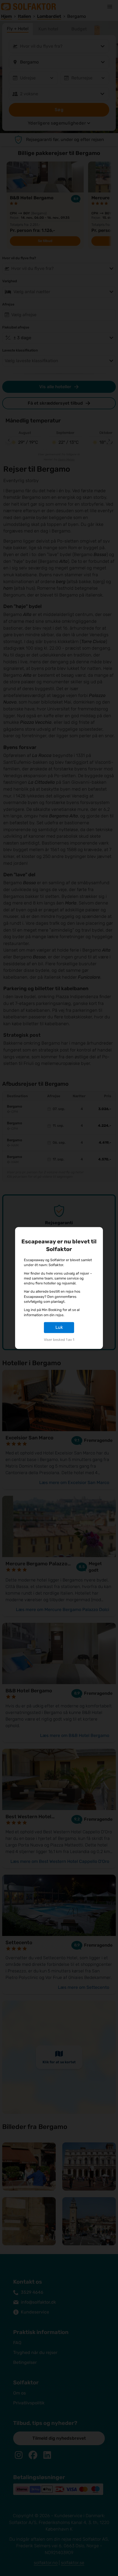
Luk (59, 1327)
